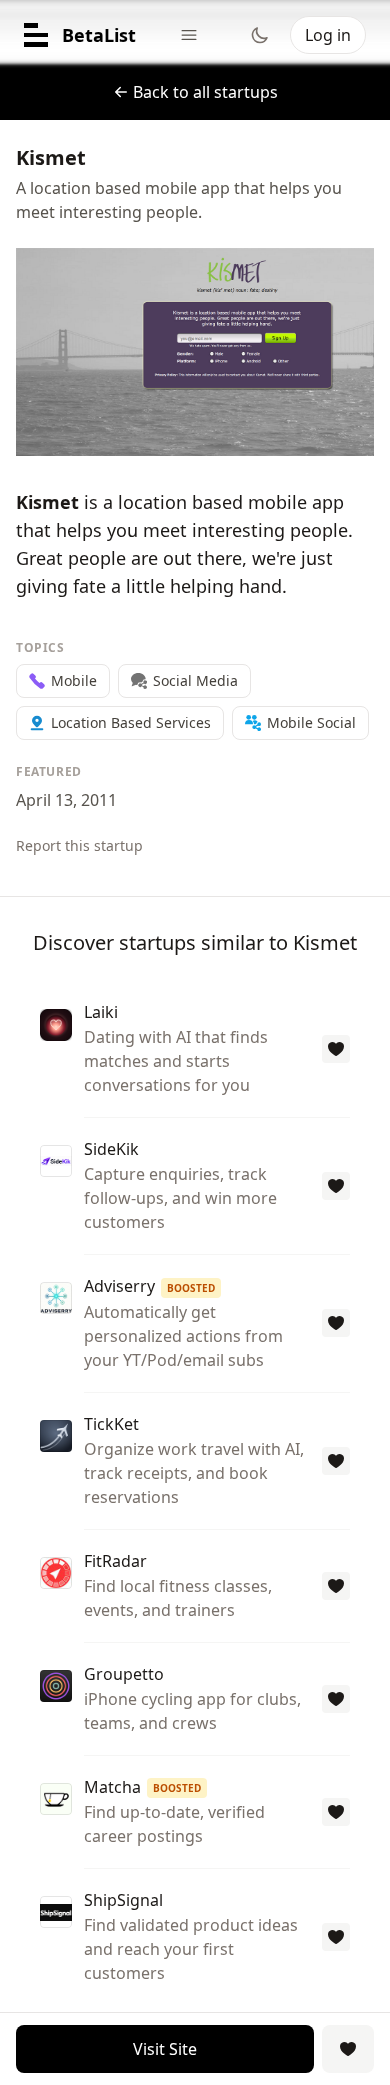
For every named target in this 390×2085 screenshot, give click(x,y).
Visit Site (165, 2049)
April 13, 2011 (66, 800)
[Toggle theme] (260, 35)
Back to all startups (205, 92)
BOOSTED (191, 1288)
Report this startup (79, 845)
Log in (328, 35)
